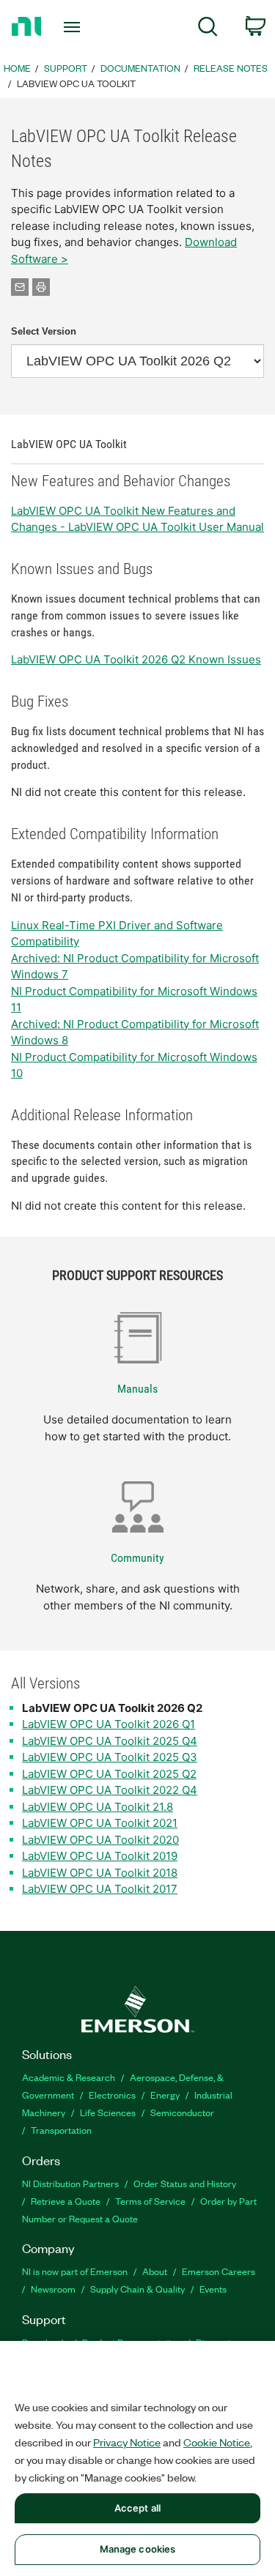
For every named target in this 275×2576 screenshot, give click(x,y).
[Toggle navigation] (74, 27)
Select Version (44, 331)
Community (137, 1558)
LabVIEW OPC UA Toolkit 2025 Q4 (110, 1741)
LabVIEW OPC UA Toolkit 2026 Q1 (109, 1724)
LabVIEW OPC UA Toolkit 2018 (100, 1873)
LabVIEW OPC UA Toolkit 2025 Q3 (110, 1757)
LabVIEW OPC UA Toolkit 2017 (100, 1889)
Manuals (137, 1389)
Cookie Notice (217, 2442)
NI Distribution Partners (70, 2183)
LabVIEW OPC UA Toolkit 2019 (100, 1856)
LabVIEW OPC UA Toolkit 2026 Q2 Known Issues (136, 659)
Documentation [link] (140, 68)
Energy (165, 2095)
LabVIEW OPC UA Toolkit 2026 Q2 (112, 1708)
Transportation (61, 2130)
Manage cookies (138, 2549)
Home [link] (17, 68)
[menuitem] (208, 29)
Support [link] (66, 68)
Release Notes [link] (231, 68)
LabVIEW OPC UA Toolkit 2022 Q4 (110, 1790)
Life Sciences (108, 2112)
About (155, 2271)
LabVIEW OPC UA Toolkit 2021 (100, 1823)
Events (213, 2289)
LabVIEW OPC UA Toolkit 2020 (100, 1840)
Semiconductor (182, 2112)
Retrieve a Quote (66, 2201)
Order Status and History (185, 2183)
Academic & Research (69, 2077)
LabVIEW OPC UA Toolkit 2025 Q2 (109, 1774)
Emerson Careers (219, 2271)
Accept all (137, 2508)
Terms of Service (150, 2201)
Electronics (112, 2095)
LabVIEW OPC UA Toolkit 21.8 (98, 1807)
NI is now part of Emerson (75, 2271)
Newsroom (53, 2289)
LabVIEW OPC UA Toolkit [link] (76, 83)
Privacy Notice (127, 2442)
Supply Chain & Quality (137, 2289)
